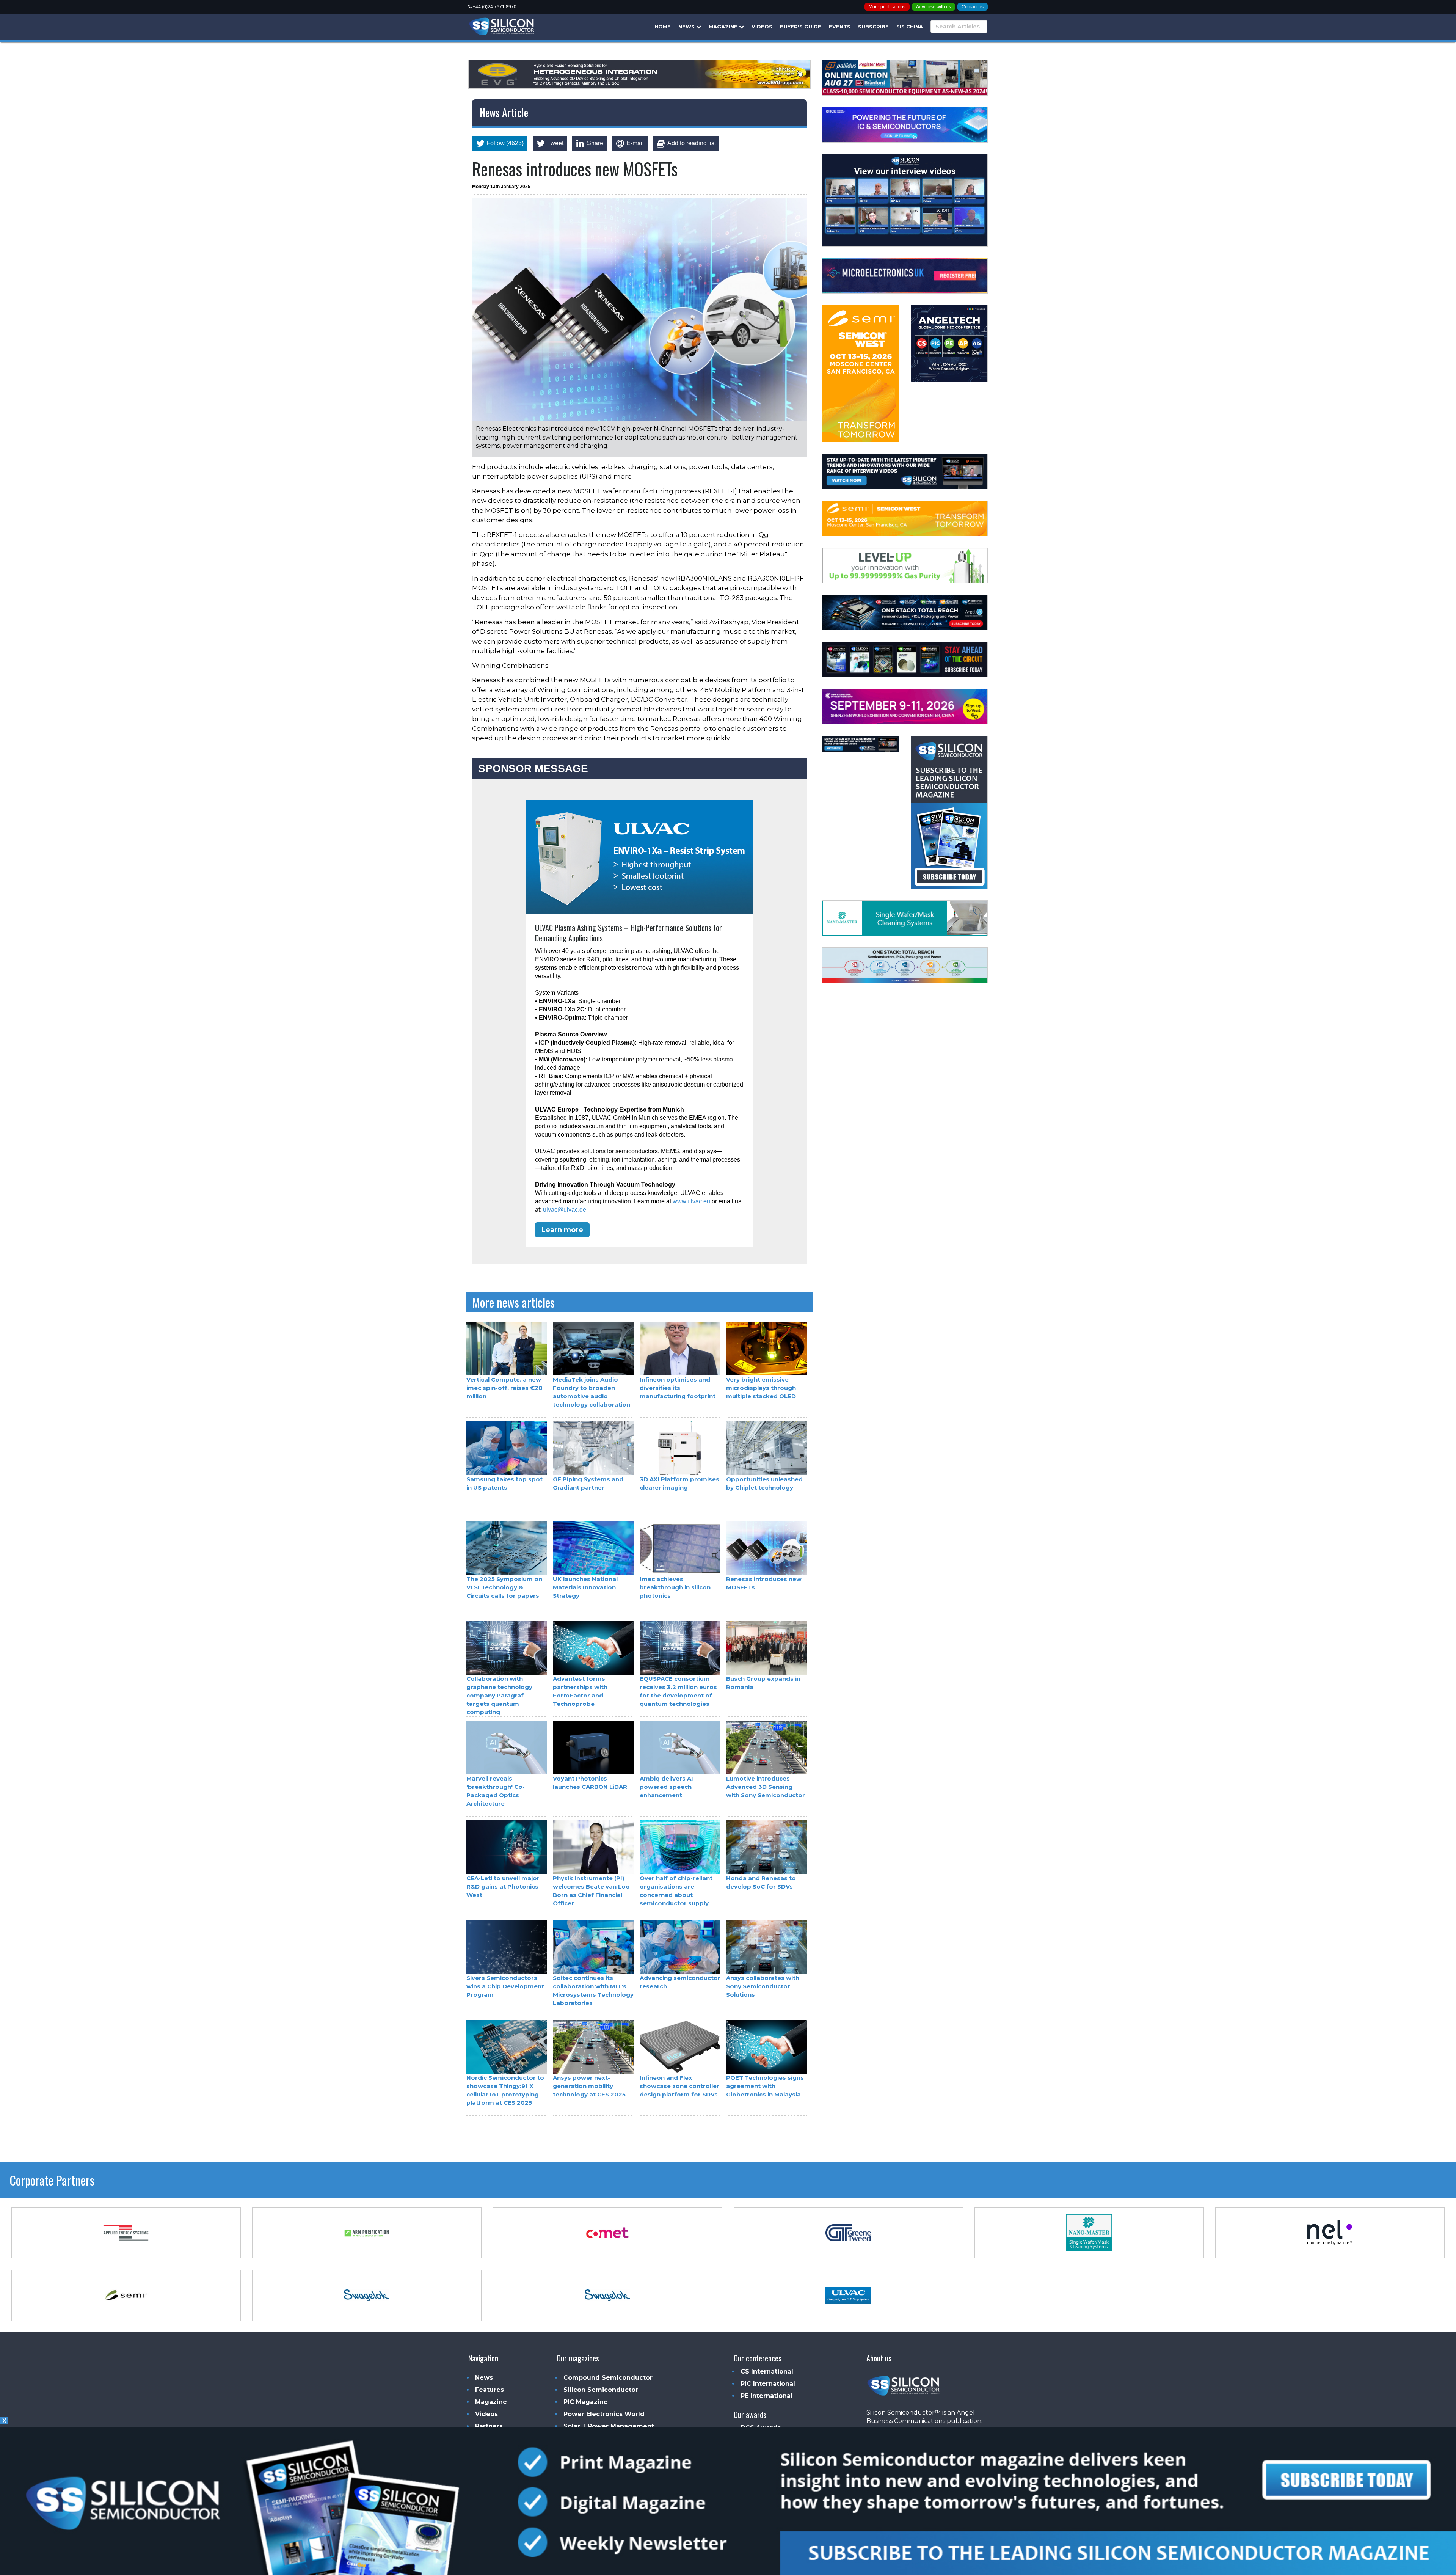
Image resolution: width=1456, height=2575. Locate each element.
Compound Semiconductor (608, 2378)
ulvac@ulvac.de (565, 1209)
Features (490, 2390)
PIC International (768, 2384)
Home (663, 27)
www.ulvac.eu (691, 1201)
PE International (766, 2396)
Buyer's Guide (801, 27)
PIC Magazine (586, 2402)
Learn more (562, 1229)
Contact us (973, 7)
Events (840, 27)
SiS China (910, 27)
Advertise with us (934, 7)
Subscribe (873, 27)
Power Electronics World (604, 2414)
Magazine (724, 27)
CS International (767, 2372)
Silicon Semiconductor (601, 2390)
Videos (762, 27)
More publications (887, 7)
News (687, 27)
